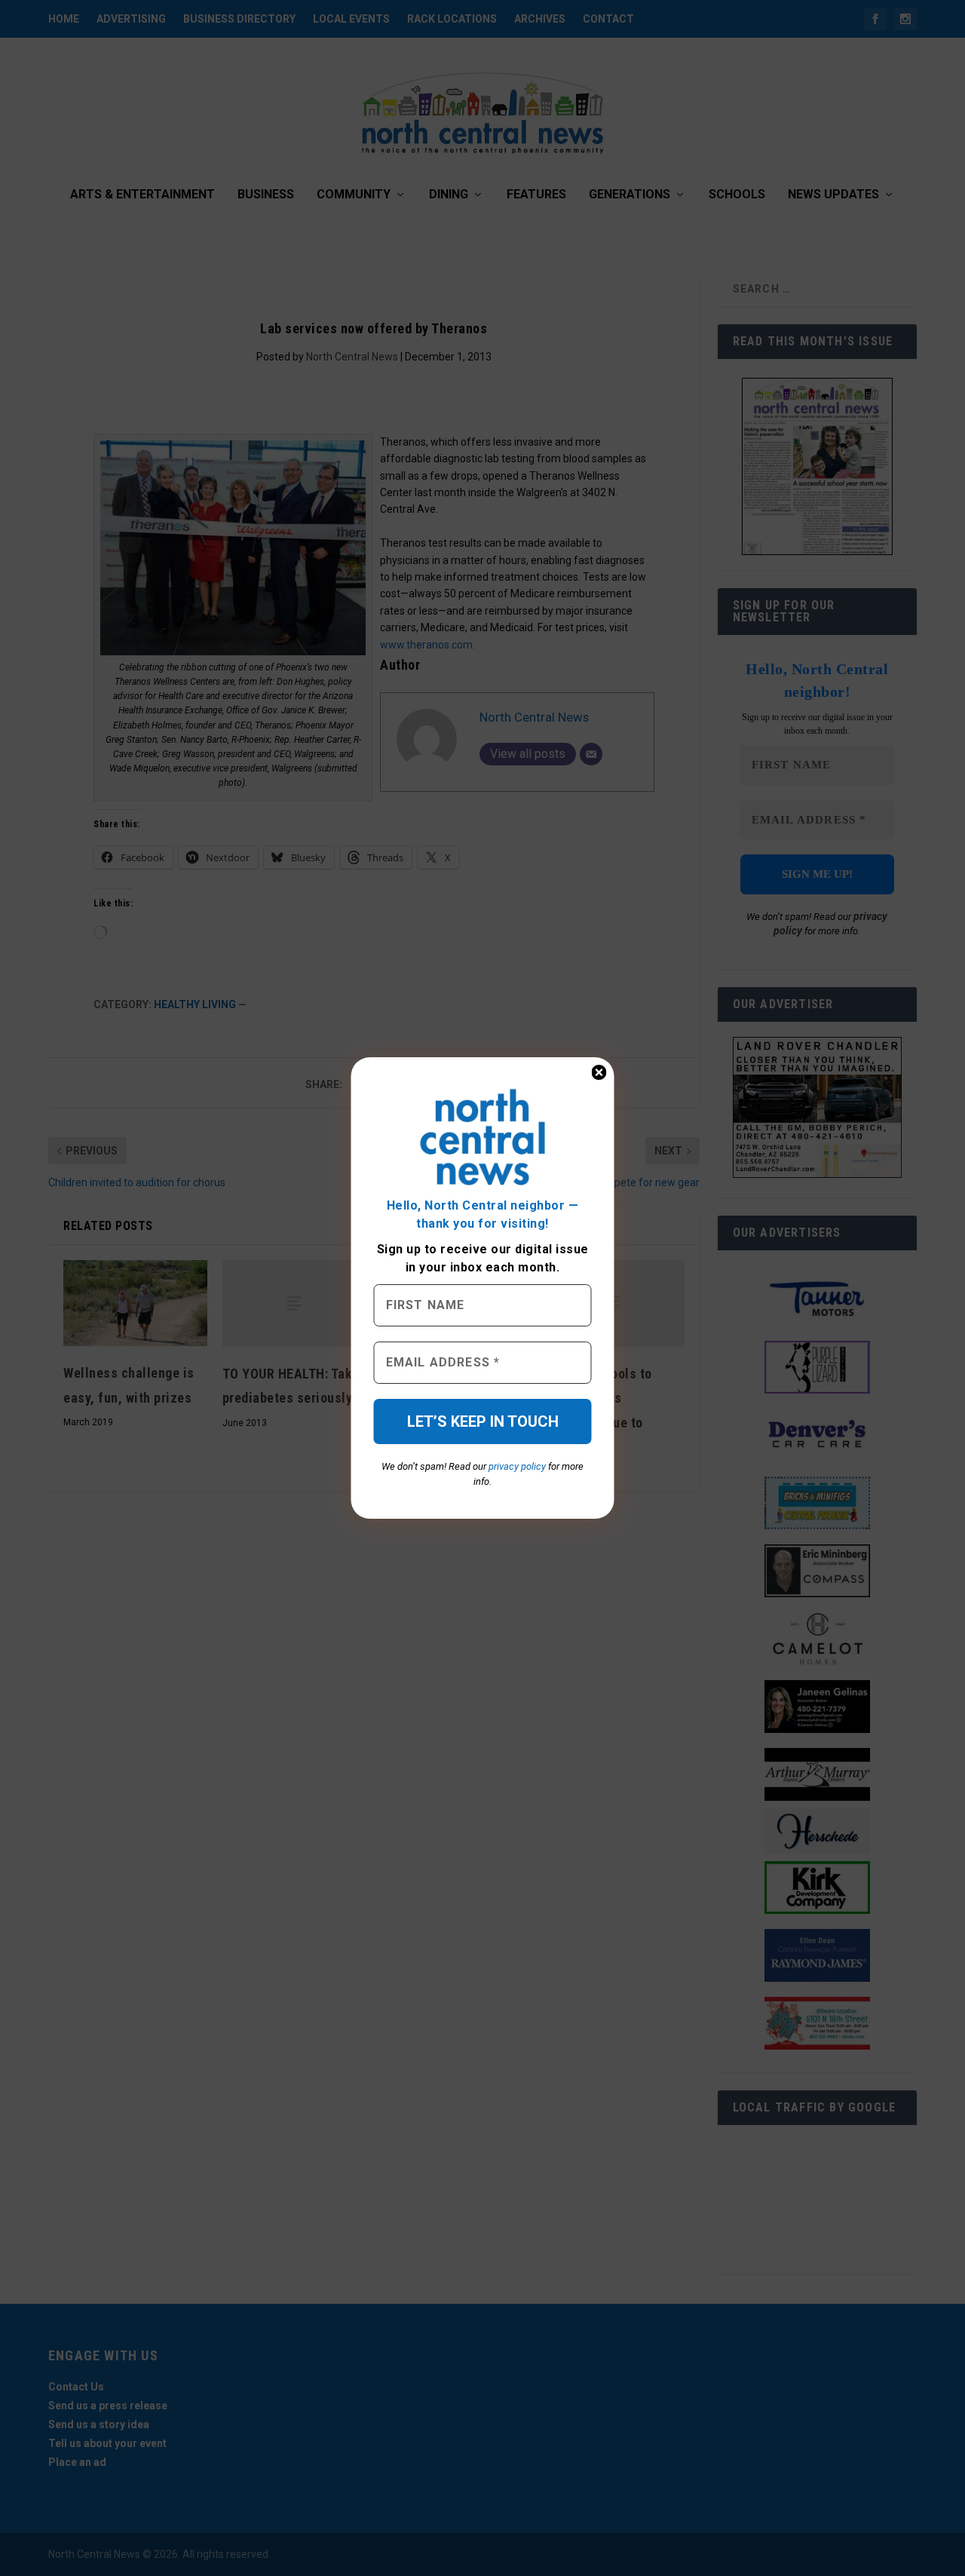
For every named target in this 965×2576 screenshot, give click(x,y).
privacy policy (517, 1466)
